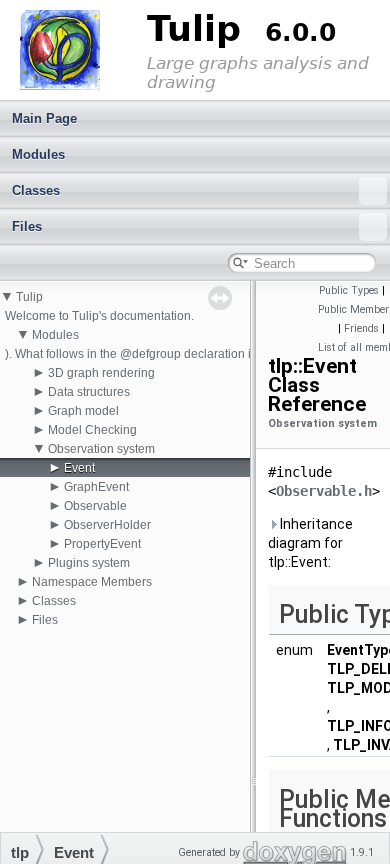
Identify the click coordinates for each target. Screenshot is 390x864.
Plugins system (89, 563)
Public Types (349, 290)
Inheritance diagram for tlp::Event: (310, 543)
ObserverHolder (107, 525)
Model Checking (92, 430)
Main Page (44, 118)
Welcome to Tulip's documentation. (99, 316)
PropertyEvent (102, 544)
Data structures (89, 392)
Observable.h (324, 491)
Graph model (83, 411)
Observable (95, 506)
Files (27, 226)
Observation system (101, 449)
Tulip (29, 297)
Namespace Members (92, 582)
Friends (361, 328)
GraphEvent (96, 487)
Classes (36, 190)
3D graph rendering (101, 373)
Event (79, 468)
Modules (38, 154)
